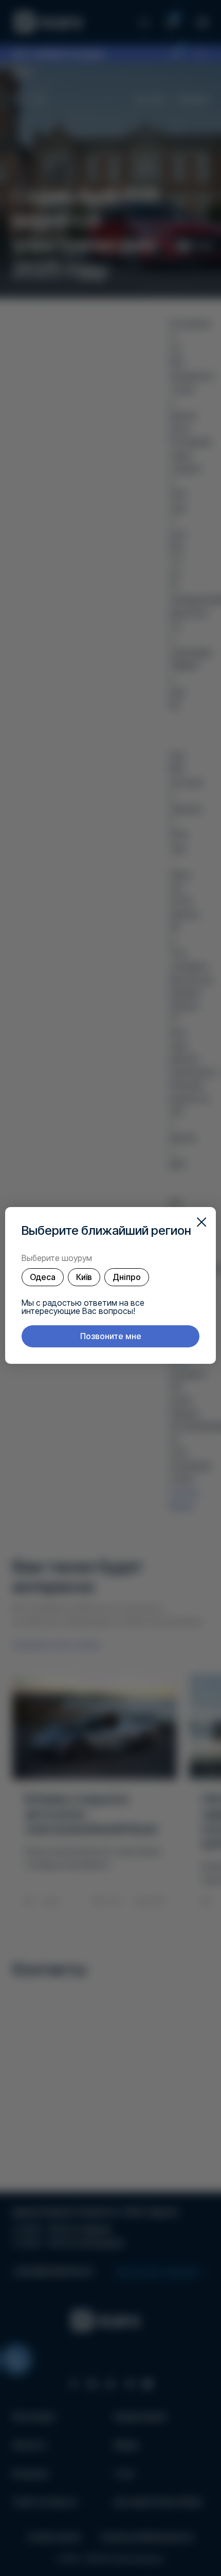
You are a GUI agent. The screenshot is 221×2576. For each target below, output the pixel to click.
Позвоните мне (111, 1336)
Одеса (43, 1277)
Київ (84, 1277)
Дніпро (127, 1277)
